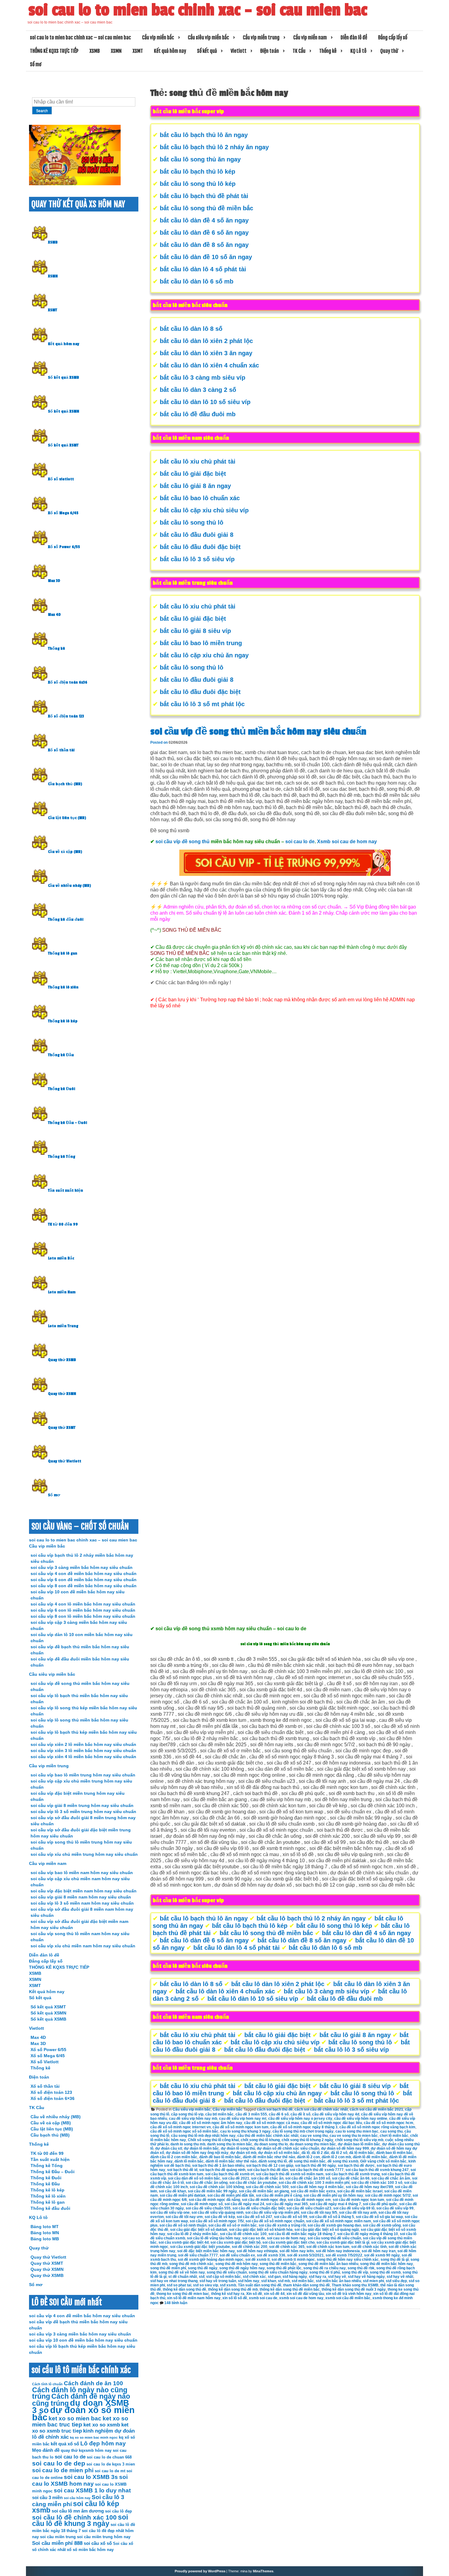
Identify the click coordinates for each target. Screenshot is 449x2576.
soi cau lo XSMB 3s (91, 2477)
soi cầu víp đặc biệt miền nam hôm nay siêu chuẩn (84, 1891)
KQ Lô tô (358, 51)
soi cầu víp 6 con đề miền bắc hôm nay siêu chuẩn (84, 1580)
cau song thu (391, 2131)
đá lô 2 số (339, 2153)
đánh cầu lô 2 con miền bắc (174, 2157)
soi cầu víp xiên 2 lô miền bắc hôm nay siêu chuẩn (83, 1744)
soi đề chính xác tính (369, 2247)
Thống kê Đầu (61, 1055)
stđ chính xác (254, 2277)
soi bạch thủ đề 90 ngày (316, 2166)
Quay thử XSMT (62, 1428)
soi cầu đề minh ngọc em (309, 2200)
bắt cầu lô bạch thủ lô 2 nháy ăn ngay (214, 147)
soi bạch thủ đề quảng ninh (222, 2170)
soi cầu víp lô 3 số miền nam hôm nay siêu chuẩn (82, 1903)
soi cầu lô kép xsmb (76, 2507)
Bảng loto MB (45, 2239)
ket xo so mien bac (75, 2418)
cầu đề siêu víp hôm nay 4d (336, 2114)
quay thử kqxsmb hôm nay (86, 2450)
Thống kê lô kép (63, 1021)
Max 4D (54, 615)
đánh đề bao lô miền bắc (220, 2157)
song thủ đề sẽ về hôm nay (182, 2272)
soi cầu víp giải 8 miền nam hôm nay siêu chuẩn (81, 1897)
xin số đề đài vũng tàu (305, 2294)
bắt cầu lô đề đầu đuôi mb (198, 414)
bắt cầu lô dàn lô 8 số (191, 329)
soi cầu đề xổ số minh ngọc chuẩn (275, 2221)
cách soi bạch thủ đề (275, 2109)
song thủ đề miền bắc (278, 2264)
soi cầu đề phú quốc (380, 2204)
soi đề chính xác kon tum (328, 2247)
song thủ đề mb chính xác (191, 2264)
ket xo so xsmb (102, 2425)
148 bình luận (176, 2303)
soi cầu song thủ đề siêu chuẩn (334, 2238)
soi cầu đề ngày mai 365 (287, 2204)
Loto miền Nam (62, 1292)
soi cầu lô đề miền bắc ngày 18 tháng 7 (302, 2234)
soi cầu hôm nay (77, 2498)
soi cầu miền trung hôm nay (104, 2537)
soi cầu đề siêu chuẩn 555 (208, 2208)
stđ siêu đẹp (396, 2281)
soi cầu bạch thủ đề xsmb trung (352, 2174)
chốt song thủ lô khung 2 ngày (307, 2140)
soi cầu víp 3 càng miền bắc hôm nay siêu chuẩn (82, 1567)
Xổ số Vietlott (45, 2062)
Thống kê (328, 51)
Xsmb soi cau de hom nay (347, 842)
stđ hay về (337, 2277)
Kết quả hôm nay (170, 51)
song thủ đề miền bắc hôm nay (387, 2264)
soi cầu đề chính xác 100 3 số (377, 2183)
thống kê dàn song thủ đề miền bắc (290, 2289)
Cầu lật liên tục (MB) (67, 818)
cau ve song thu (314, 2136)
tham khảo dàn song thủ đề (307, 2285)
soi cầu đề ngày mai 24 (244, 2204)
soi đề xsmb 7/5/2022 (344, 2255)
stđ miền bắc (303, 2281)
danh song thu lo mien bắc (230, 2144)
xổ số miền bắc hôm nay (90, 2550)
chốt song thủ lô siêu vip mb (359, 2140)
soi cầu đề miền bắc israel (360, 2191)
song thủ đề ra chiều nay (325, 2268)
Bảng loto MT (45, 2227)
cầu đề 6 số (279, 2114)
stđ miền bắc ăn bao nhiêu (338, 2281)
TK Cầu (299, 51)
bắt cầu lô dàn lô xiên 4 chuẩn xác (209, 365)
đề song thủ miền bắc (307, 2161)
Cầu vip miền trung (261, 38)
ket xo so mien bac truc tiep (80, 2421)
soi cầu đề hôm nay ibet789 (369, 2187)
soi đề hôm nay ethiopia (257, 2251)
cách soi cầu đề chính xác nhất (321, 2109)
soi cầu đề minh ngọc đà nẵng (214, 2200)
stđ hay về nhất (400, 2277)
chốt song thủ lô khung (260, 2140)
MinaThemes (263, 2571)
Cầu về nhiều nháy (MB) (69, 886)
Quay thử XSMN (62, 1394)
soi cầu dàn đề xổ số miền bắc (194, 2178)
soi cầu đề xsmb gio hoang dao (334, 2225)
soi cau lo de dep (59, 2463)
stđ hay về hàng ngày (366, 2277)
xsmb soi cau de (263, 2298)
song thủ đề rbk (361, 2268)
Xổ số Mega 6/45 (63, 513)
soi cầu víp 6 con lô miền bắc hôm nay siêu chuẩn (83, 1610)
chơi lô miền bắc (394, 2136)
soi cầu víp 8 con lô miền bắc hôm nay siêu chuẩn (83, 1616)
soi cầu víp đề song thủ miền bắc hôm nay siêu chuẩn (258, 732)
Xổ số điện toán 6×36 (53, 2098)
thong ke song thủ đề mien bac (183, 2294)
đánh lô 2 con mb (336, 2157)
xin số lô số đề (235, 2298)
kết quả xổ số (65, 2444)
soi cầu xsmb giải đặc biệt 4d (184, 2242)
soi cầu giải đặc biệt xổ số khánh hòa (261, 2230)
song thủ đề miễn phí (168, 2268)
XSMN (116, 51)
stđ (202, 2277)
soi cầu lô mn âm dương (78, 2511)
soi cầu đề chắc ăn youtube (253, 2183)
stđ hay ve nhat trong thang (174, 2281)
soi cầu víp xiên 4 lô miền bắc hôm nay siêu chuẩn (83, 1757)
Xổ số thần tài (61, 750)
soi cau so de (254, 2238)
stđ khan (269, 2281)
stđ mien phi (373, 2281)
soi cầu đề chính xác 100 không (217, 2187)
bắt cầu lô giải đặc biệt (193, 474)
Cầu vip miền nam (310, 38)
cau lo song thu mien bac (357, 2131)
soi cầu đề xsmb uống (382, 2225)
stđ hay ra (318, 2277)
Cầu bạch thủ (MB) (65, 784)
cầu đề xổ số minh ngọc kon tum (241, 2127)
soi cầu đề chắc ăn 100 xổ (308, 2178)
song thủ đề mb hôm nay (237, 2264)
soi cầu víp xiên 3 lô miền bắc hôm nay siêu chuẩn (83, 1750)
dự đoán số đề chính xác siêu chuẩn (288, 2148)
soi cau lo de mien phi (63, 2470)
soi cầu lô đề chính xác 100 (243, 2234)
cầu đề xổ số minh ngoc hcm (389, 2123)
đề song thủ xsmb (343, 2161)
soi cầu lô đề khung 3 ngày (80, 2520)
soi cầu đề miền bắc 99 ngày (212, 2191)
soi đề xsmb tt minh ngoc (293, 2260)
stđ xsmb (228, 2285)
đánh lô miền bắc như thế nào (231, 2161)
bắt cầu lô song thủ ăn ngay (200, 159)
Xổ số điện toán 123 (66, 716)
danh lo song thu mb (188, 2144)
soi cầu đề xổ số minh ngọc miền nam (339, 2221)
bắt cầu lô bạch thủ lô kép (197, 172)
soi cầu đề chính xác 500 (267, 2187)
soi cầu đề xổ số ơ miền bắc (233, 2225)
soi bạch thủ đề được (356, 2166)
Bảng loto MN (45, 2233)
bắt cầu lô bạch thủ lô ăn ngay (204, 135)
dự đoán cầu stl (169, 2148)
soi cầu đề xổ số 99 (291, 2217)
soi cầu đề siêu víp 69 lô (354, 2208)
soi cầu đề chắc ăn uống (207, 2183)
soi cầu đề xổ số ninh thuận (183, 2225)
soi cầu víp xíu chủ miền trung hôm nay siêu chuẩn (84, 1854)
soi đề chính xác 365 (287, 2247)
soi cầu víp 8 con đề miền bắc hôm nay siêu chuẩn (84, 1586)
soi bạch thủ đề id (182, 2170)
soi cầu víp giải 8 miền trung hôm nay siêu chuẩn (82, 1805)
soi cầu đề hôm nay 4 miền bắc (317, 2187)
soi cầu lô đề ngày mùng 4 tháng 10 (368, 2234)
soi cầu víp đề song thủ (183, 842)
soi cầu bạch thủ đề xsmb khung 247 (377, 2170)
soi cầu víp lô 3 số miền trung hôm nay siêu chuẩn (83, 1812)
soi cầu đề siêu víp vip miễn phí (272, 2213)
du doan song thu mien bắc (313, 2144)
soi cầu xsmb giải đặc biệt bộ (235, 2242)
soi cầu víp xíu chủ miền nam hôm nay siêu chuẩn (83, 1946)
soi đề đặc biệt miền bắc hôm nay (206, 2251)
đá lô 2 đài (320, 2153)
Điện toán (270, 51)
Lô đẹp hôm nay (103, 2443)
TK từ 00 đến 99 (63, 1224)
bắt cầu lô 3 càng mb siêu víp (203, 378)
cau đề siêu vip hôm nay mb (193, 2119)
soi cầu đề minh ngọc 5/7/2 (388, 2195)
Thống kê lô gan (63, 953)
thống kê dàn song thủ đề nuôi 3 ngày (354, 2289)
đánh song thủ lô (273, 2161)
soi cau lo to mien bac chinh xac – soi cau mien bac (198, 10)
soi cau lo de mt (110, 2471)
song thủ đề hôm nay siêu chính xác (348, 2260)
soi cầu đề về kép (220, 2217)
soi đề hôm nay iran (379, 2251)
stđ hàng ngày (295, 2277)
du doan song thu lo (271, 2144)
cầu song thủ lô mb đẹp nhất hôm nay (203, 2136)
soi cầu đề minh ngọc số (202, 2204)
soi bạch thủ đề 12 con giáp (270, 2166)
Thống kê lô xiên (63, 987)
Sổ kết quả (207, 51)
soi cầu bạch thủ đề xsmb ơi (230, 2174)
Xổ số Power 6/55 (64, 547)
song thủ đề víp (355, 2272)
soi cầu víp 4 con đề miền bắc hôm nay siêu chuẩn (84, 1573)
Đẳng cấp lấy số (393, 38)
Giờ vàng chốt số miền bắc (383, 2161)
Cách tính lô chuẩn (47, 2384)
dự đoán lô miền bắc (201, 2148)
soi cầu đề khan (172, 2191)
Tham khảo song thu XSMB (355, 2285)
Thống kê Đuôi (62, 1089)
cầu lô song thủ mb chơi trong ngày (303, 2131)
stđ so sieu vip (206, 2285)
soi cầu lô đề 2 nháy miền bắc (193, 2234)
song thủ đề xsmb (385, 2272)
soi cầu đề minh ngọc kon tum (358, 2200)
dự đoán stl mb (243, 2153)
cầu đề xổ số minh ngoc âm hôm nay (211, 2123)
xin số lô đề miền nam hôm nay (194, 2298)
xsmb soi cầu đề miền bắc (348, 2298)
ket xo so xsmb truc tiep (80, 2428)
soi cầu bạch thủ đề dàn (268, 2170)
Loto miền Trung (63, 1326)
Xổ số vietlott (61, 479)
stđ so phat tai (179, 2285)
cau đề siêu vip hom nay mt (243, 2119)
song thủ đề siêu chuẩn (227, 2272)
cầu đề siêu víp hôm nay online (361, 2119)
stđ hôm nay (249, 2281)
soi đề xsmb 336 (271, 2255)
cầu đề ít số (300, 2114)
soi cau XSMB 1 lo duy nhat (92, 2490)
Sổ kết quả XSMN (64, 411)
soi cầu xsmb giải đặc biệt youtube (200, 2247)
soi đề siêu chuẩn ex (237, 2255)
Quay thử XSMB (62, 1360)
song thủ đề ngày (203, 2268)
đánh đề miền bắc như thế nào (269, 2157)
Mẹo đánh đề (46, 2450)
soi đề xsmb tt (257, 2260)
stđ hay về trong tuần (218, 2281)
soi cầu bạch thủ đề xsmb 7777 (317, 2170)
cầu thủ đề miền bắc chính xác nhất (268, 2136)
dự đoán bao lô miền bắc (359, 2144)
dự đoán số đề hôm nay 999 (345, 2148)
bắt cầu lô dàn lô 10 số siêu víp (205, 402)
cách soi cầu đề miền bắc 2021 (376, 2109)
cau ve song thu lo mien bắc (354, 2136)
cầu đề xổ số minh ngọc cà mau (271, 2123)
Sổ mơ (36, 64)
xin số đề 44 (274, 2294)
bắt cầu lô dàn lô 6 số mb (197, 281)
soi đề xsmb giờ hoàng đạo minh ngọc (211, 2260)
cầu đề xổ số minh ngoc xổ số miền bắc (184, 2131)
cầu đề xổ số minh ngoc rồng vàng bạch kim (377, 2127)
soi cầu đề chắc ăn (267, 2178)
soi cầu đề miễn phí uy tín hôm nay (333, 2195)
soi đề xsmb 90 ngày (382, 2255)
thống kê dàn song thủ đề (184, 2289)
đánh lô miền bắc (189, 2161)
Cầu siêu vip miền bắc (208, 38)
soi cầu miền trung (58, 2537)
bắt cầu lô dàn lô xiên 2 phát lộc (206, 341)
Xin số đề (254, 2294)
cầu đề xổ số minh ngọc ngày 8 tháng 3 (304, 2127)
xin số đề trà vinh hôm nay (349, 2294)
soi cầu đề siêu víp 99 (395, 2208)
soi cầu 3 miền (47, 2497)
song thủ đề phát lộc (284, 2268)
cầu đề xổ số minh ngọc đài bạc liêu (331, 2123)
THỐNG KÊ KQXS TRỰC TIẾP (54, 51)
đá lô (306, 2153)
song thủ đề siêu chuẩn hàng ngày (278, 2272)
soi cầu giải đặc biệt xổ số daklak (199, 2230)
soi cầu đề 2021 (236, 2178)
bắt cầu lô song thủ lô (192, 522)
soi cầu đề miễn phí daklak (183, 2195)
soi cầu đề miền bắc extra (313, 2191)
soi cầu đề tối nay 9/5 (319, 2213)
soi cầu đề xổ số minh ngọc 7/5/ (217, 2221)
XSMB (95, 51)
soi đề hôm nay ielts (297, 2251)
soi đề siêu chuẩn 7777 (198, 2255)
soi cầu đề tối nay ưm (184, 2217)
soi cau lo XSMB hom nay (80, 2480)
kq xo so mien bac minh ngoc (94, 2437)
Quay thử (389, 51)
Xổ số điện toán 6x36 (68, 682)
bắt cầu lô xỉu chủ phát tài (198, 461)
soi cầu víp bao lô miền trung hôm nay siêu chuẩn (83, 1775)
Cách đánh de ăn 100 (93, 2383)
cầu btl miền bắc (219, 2114)
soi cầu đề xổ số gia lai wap (379, 2217)
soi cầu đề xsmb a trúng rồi (282, 2225)
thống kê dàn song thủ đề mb (233, 2289)
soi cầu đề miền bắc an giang (264, 2191)
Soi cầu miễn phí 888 (57, 2543)
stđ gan (274, 2277)
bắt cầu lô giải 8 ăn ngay (195, 486)
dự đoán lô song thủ (238, 2148)
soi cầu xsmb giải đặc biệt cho (288, 2242)
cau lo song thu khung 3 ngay (245, 2131)
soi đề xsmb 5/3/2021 (305, 2255)
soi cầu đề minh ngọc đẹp (264, 2200)
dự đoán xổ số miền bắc (279, 2153)
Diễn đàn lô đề (354, 38)
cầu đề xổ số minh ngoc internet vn (181, 2127)
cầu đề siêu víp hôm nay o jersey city (300, 2119)
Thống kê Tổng (62, 1157)
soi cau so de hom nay (286, 2238)
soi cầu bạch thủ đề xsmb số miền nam (290, 2174)
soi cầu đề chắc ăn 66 (351, 2178)
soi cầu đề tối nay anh (358, 2213)
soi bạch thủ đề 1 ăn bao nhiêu (218, 2166)
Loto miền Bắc (61, 1258)
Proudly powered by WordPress (200, 2571)
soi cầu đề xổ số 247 (254, 2217)
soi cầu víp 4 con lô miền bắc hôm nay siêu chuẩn (83, 1604)
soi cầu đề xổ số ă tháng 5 (332, 2217)
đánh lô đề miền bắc (370, 2157)
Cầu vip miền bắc (158, 38)
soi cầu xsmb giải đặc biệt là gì (343, 2242)
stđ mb (284, 2281)
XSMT (138, 51)
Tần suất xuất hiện (66, 1190)
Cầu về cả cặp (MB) (65, 852)
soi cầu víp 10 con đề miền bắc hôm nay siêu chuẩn (83, 2340)
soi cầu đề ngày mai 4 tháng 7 (335, 2204)
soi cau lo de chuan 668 (109, 2457)
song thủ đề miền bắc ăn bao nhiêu (328, 2264)
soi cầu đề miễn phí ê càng (279, 2195)
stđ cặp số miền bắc (224, 2277)
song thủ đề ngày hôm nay (242, 2268)
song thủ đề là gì (395, 2260)
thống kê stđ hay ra (228, 2294)
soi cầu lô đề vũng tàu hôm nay (214, 2238)
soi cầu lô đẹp (119, 2511)
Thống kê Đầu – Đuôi (68, 1123)
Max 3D (54, 581)
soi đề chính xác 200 (250, 2247)
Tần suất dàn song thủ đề (260, 2285)
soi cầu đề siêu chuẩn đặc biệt (259, 2208)
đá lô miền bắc (362, 2153)
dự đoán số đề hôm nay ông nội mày (197, 2153)
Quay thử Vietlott (65, 1461)
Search (42, 111)
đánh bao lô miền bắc (394, 2153)
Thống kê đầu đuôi (66, 919)
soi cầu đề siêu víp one (170, 2213)
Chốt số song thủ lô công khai (213, 2140)
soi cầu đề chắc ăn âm (391, 2178)
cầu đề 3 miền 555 (251, 2114)
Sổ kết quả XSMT (63, 445)
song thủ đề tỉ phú (325, 2272)
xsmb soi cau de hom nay (301, 2298)
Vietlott (239, 51)
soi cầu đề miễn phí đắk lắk (231, 2195)
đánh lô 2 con (308, 2157)
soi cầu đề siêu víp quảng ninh (217, 2213)
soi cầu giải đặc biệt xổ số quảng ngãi (327, 2230)
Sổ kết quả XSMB (64, 378)
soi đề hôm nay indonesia (338, 2251)
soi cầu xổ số (98, 2543)
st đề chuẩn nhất (183, 2277)
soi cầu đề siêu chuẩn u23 (309, 2208)
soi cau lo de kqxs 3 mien (111, 2464)
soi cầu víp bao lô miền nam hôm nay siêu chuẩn (82, 1873)
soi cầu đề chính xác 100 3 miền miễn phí (314, 2183)
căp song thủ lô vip (187, 2114)
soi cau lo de (300, 842)
